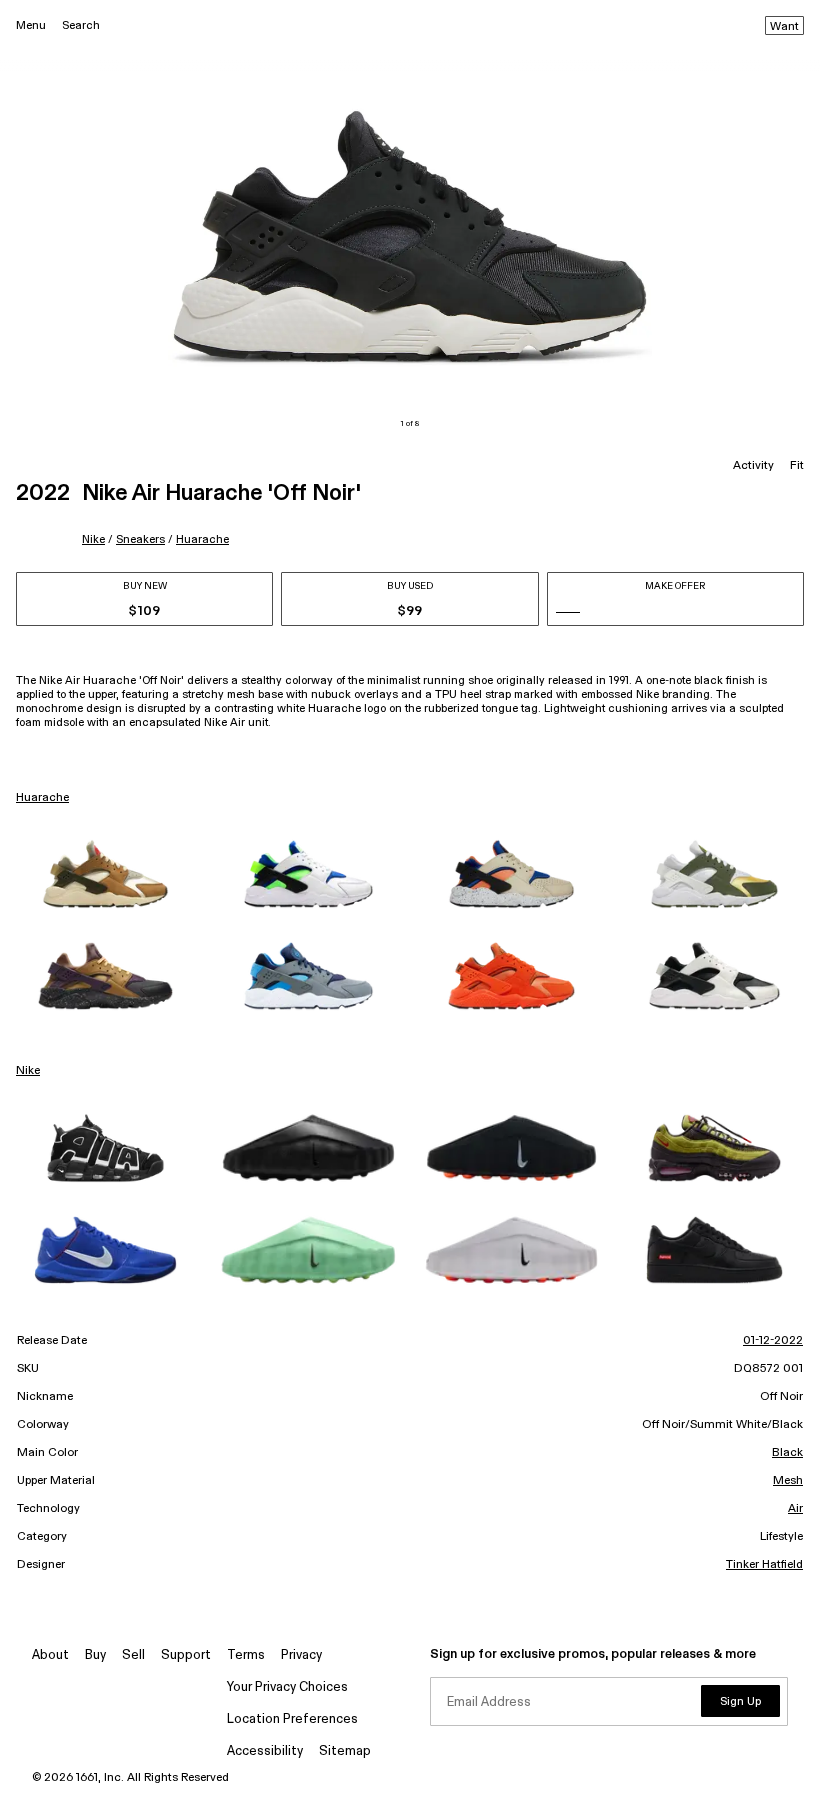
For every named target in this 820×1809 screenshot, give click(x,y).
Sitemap (345, 1751)
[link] (105, 874)
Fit (797, 466)
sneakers (140, 539)
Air (795, 1509)
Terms (246, 1655)
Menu (31, 25)
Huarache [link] (42, 798)
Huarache (202, 539)
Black (787, 1453)
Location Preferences (292, 1719)
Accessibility (265, 1751)
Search (81, 25)
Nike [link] (28, 1071)
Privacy (301, 1655)
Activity (753, 466)
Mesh (788, 1481)
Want (784, 27)
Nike (93, 539)
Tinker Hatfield (764, 1565)
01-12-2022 (773, 1341)
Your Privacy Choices (287, 1687)
